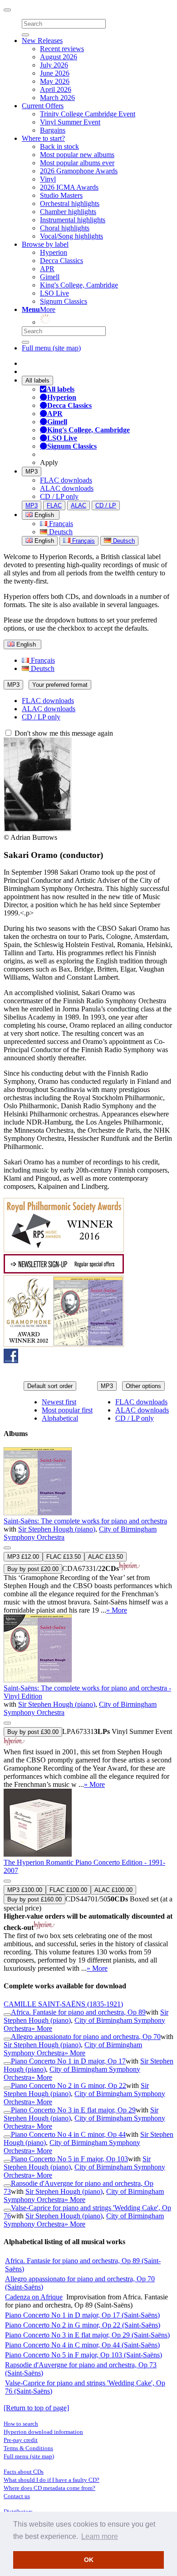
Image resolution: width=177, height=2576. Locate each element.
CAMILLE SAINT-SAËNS (63, 2004)
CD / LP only (59, 496)
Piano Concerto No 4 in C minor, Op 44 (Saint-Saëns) (82, 2345)
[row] (88, 1531)
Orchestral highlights (70, 203)
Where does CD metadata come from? (49, 2488)
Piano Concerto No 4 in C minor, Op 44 (68, 2134)
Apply (49, 462)
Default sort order (50, 1386)
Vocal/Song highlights (71, 236)
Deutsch (60, 532)
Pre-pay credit (21, 2440)
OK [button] (89, 2560)
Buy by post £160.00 (34, 1899)
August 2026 (59, 57)
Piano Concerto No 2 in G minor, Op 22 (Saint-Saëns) (83, 2325)
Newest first (59, 1402)
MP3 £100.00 (25, 1890)
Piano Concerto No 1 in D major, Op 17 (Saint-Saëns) (82, 2315)
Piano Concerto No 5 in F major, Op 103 (69, 2159)
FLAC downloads (66, 480)
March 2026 (57, 98)
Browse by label (45, 244)
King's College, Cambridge (79, 285)
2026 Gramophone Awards (79, 171)
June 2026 (55, 73)
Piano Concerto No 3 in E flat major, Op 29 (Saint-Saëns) (87, 2335)
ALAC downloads (67, 488)
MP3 (32, 472)
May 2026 (55, 81)
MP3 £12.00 (23, 1557)
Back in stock (59, 146)
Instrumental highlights (73, 220)
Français (60, 524)
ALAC (79, 505)
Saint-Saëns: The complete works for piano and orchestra (85, 1521)
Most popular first (67, 1410)
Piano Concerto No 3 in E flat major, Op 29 (73, 2110)
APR (47, 269)
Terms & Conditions (28, 2448)
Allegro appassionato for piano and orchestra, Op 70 (86, 2037)
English (43, 541)
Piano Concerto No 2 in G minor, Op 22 (69, 2085)
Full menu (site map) (51, 348)
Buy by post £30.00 (33, 1732)
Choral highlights (65, 228)
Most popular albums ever (77, 163)
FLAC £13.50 (64, 1557)
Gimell (50, 277)
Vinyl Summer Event (70, 122)
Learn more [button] (100, 2536)
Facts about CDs (24, 2472)
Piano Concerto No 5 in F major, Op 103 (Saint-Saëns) (84, 2355)
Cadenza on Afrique (34, 2297)
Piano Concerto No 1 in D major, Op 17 (68, 2061)
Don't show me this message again (63, 733)
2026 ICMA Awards (69, 187)
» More (117, 1610)
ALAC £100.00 (113, 1890)
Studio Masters (61, 195)
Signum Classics (64, 301)
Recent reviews (62, 49)
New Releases (42, 41)
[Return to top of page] (36, 2408)
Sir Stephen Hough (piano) (57, 1529)
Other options (143, 1386)
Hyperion (54, 252)
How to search (21, 2424)
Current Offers (43, 106)
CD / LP (106, 505)
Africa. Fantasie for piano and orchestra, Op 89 (78, 2012)
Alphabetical (60, 1418)
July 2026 (54, 65)
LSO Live (54, 293)
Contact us (17, 2496)
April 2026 (56, 89)
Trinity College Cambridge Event (88, 114)
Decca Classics (61, 261)
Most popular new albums (77, 155)
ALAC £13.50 (106, 1557)
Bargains (53, 130)
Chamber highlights (68, 212)
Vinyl (48, 179)
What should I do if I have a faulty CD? (52, 2480)
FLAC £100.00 (68, 1890)
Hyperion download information (43, 2432)
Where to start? (43, 138)
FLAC (54, 505)
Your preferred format (60, 685)
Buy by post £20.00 (33, 1569)
